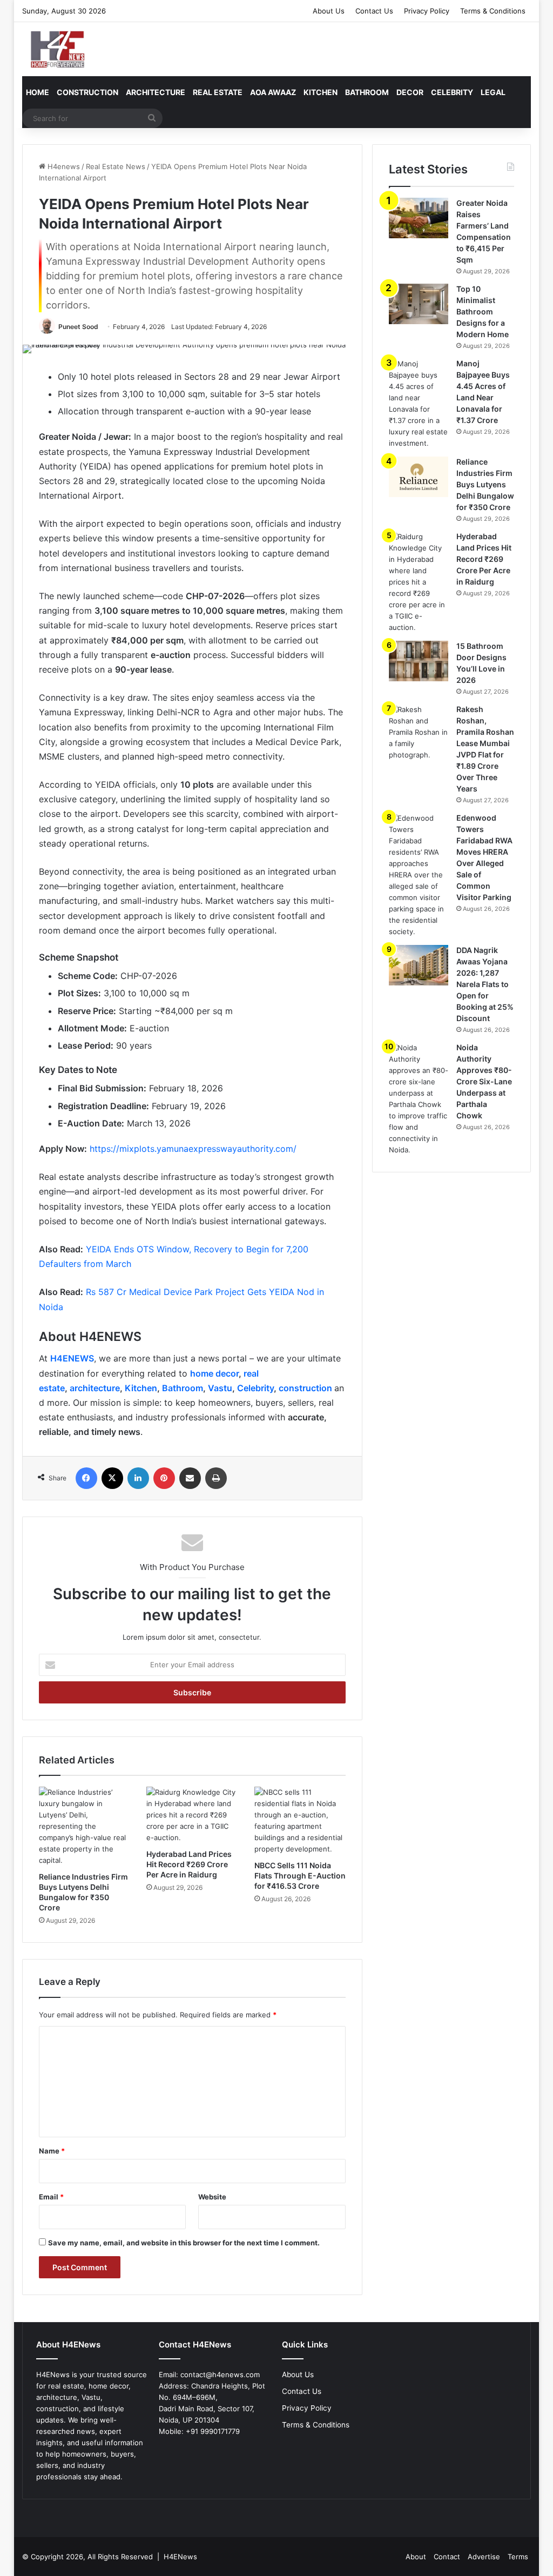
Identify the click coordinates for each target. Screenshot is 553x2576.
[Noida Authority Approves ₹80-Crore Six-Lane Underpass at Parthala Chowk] (419, 1099)
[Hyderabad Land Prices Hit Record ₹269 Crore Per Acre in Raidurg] (192, 1815)
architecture (95, 1388)
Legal (493, 92)
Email (51, 2197)
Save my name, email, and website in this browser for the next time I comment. (184, 2243)
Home (38, 92)
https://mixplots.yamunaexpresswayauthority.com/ (192, 1149)
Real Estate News (116, 166)
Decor (410, 92)
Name (52, 2151)
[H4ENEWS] (59, 49)
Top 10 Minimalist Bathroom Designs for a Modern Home (483, 311)
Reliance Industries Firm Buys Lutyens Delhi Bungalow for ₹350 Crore (485, 484)
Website (212, 2197)
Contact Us (374, 11)
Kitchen (321, 92)
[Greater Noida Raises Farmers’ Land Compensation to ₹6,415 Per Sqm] (419, 218)
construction (306, 1388)
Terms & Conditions (493, 11)
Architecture (156, 92)
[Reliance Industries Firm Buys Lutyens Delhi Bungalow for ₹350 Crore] (85, 1826)
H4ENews (180, 2557)
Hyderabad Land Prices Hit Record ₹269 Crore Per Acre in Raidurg (189, 1864)
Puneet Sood (78, 327)
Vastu (220, 1388)
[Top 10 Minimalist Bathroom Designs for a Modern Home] (419, 304)
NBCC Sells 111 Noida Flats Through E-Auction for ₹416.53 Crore (300, 1876)
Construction (87, 92)
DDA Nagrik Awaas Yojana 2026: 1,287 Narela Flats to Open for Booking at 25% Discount (485, 984)
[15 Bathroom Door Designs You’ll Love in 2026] (419, 661)
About (416, 2557)
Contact (447, 2557)
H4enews (63, 166)
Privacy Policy (427, 11)
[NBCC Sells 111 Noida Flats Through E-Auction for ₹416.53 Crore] (300, 1821)
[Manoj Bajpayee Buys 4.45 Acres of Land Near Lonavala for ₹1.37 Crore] (419, 404)
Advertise (484, 2557)
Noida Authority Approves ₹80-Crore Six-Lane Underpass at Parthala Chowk (484, 1081)
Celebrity (452, 92)
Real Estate (218, 92)
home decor (214, 1373)
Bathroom (367, 92)
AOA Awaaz (273, 92)
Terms (518, 2557)
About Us (329, 11)
